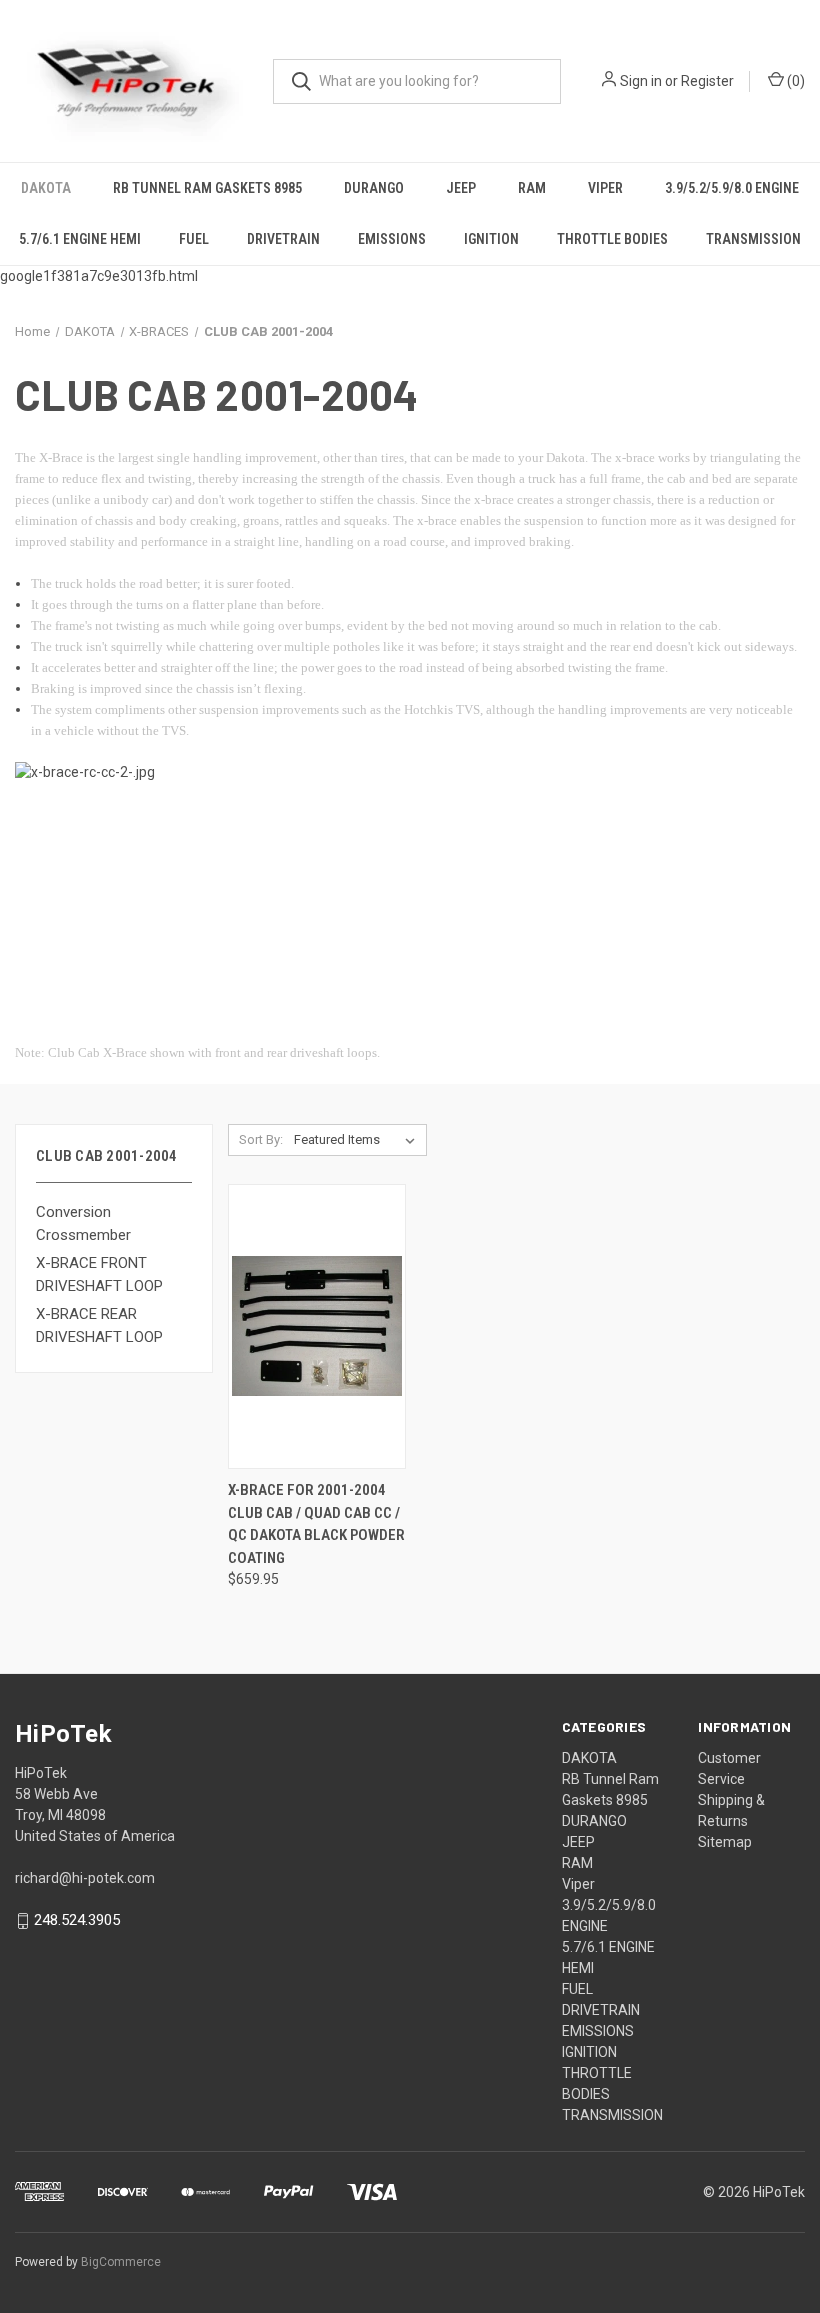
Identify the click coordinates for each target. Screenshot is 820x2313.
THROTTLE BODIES (612, 239)
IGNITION (491, 239)
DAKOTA (46, 188)
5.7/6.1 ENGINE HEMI (80, 239)
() (794, 81)
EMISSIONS (392, 239)
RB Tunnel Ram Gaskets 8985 (207, 188)
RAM (532, 188)
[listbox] (358, 1140)
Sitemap (725, 1842)
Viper (605, 188)
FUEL (194, 239)
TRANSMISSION (753, 239)
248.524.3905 (77, 1921)
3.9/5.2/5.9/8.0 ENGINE (732, 188)
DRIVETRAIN (283, 239)
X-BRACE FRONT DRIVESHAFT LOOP (99, 1274)
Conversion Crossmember (83, 1223)
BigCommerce (121, 2262)
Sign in (641, 81)
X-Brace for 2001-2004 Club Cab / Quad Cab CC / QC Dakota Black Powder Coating (316, 1524)
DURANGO (374, 188)
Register (707, 81)
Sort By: (261, 1139)
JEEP (461, 188)
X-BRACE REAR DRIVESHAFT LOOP (99, 1325)
